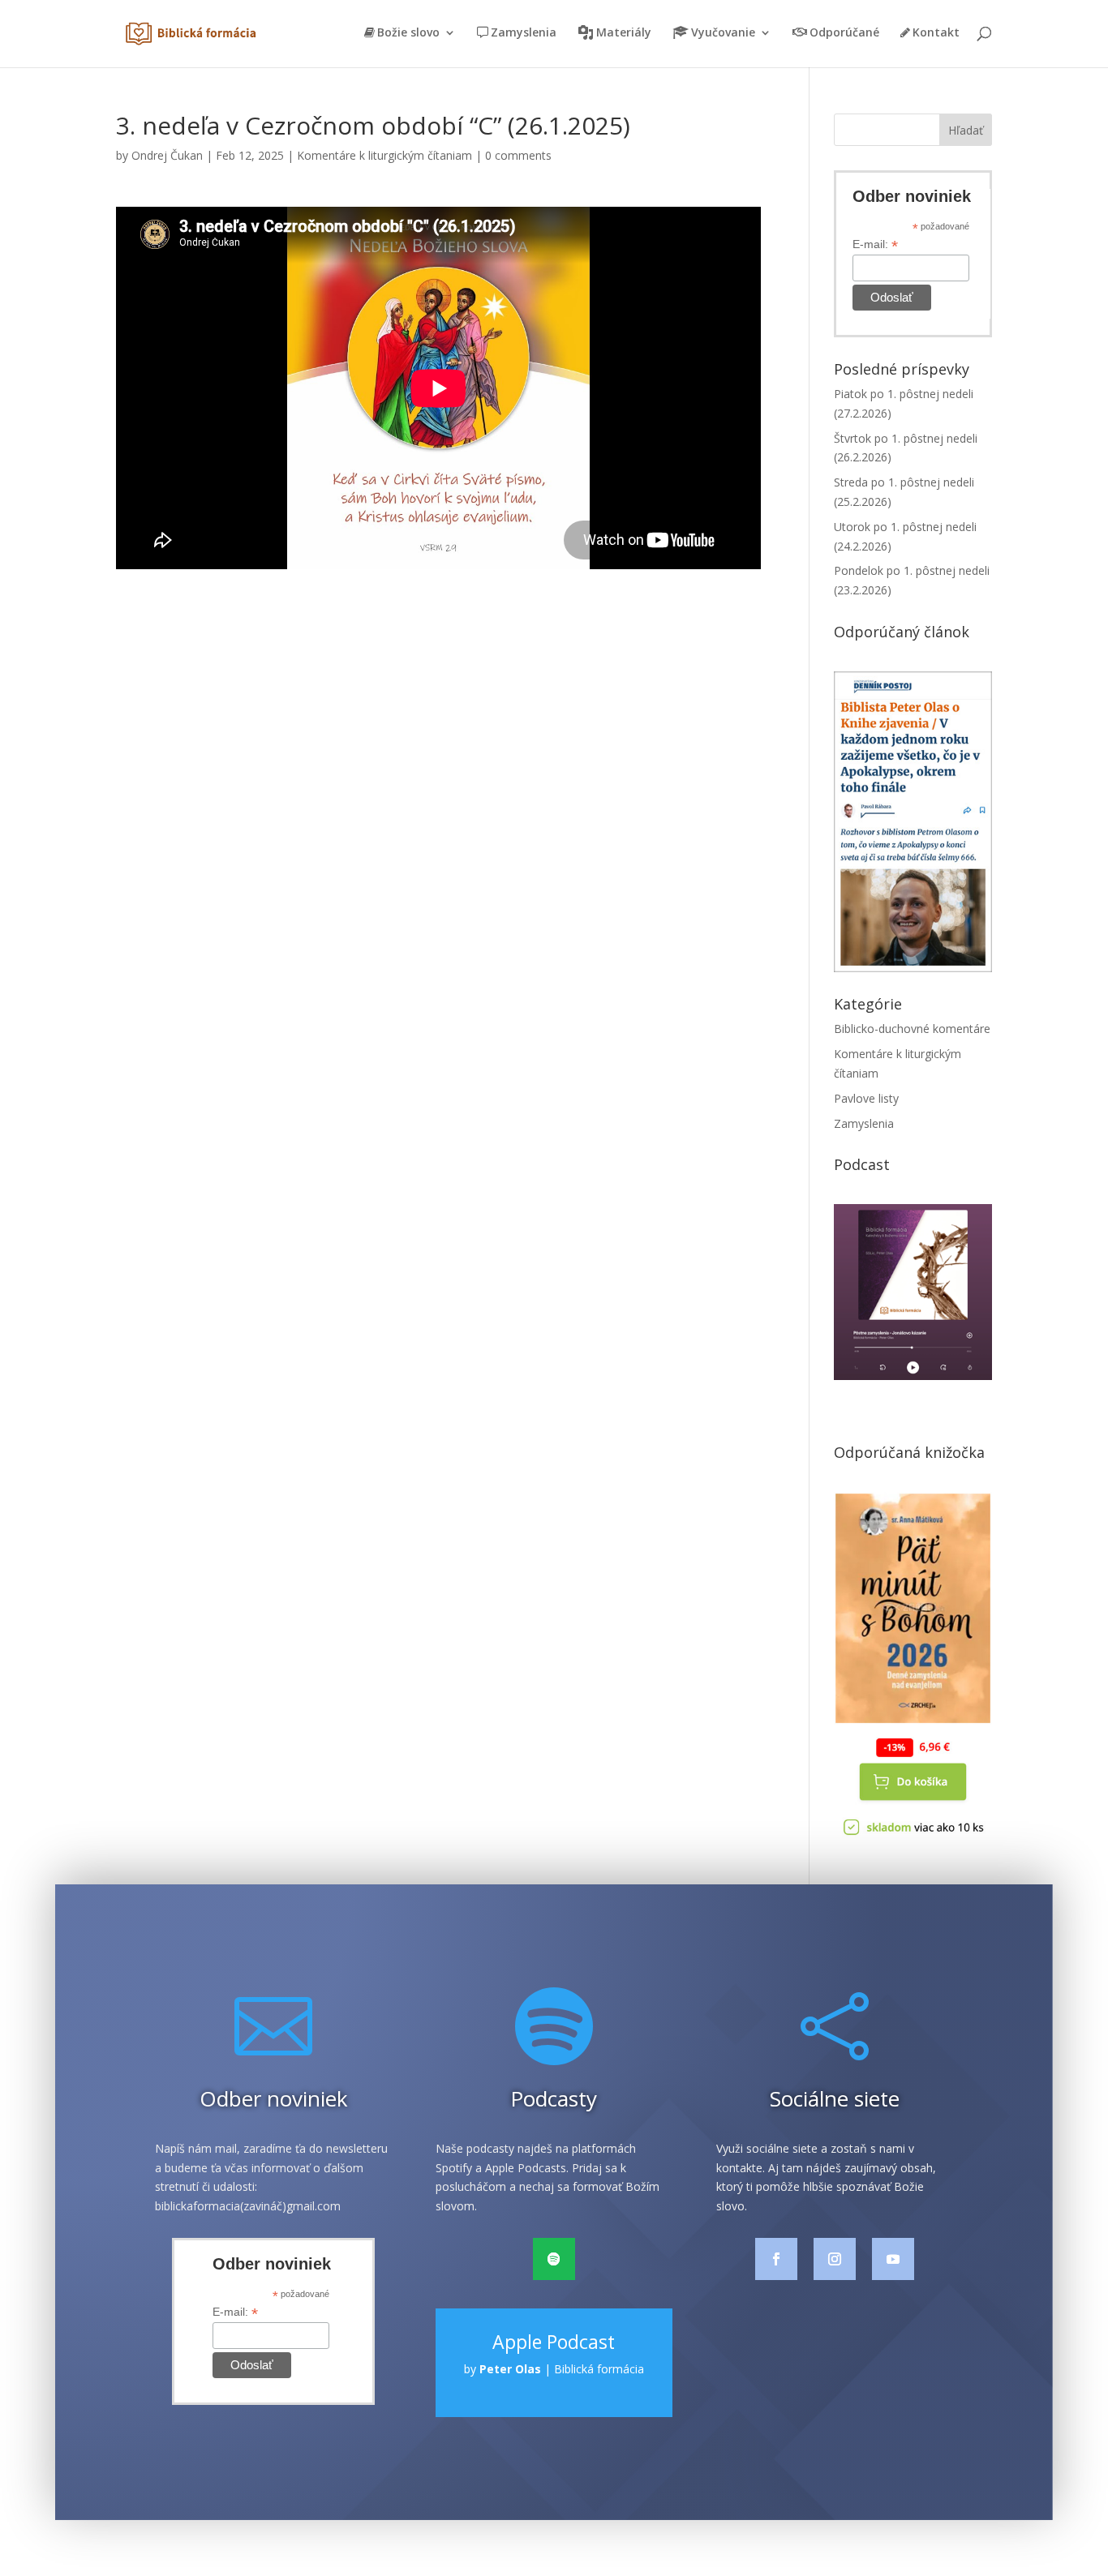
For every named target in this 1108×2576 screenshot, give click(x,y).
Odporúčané (844, 33)
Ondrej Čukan (167, 155)
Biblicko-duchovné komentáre (912, 1029)
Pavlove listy (866, 1098)
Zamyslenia (524, 33)
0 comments (518, 155)
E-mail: (875, 244)
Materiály (624, 33)
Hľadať (966, 130)
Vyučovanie (723, 33)
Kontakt (936, 33)
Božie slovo (408, 33)
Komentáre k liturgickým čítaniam (384, 155)
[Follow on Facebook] (776, 2259)
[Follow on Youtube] (893, 2259)
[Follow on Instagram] (835, 2259)
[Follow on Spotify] (554, 2259)
